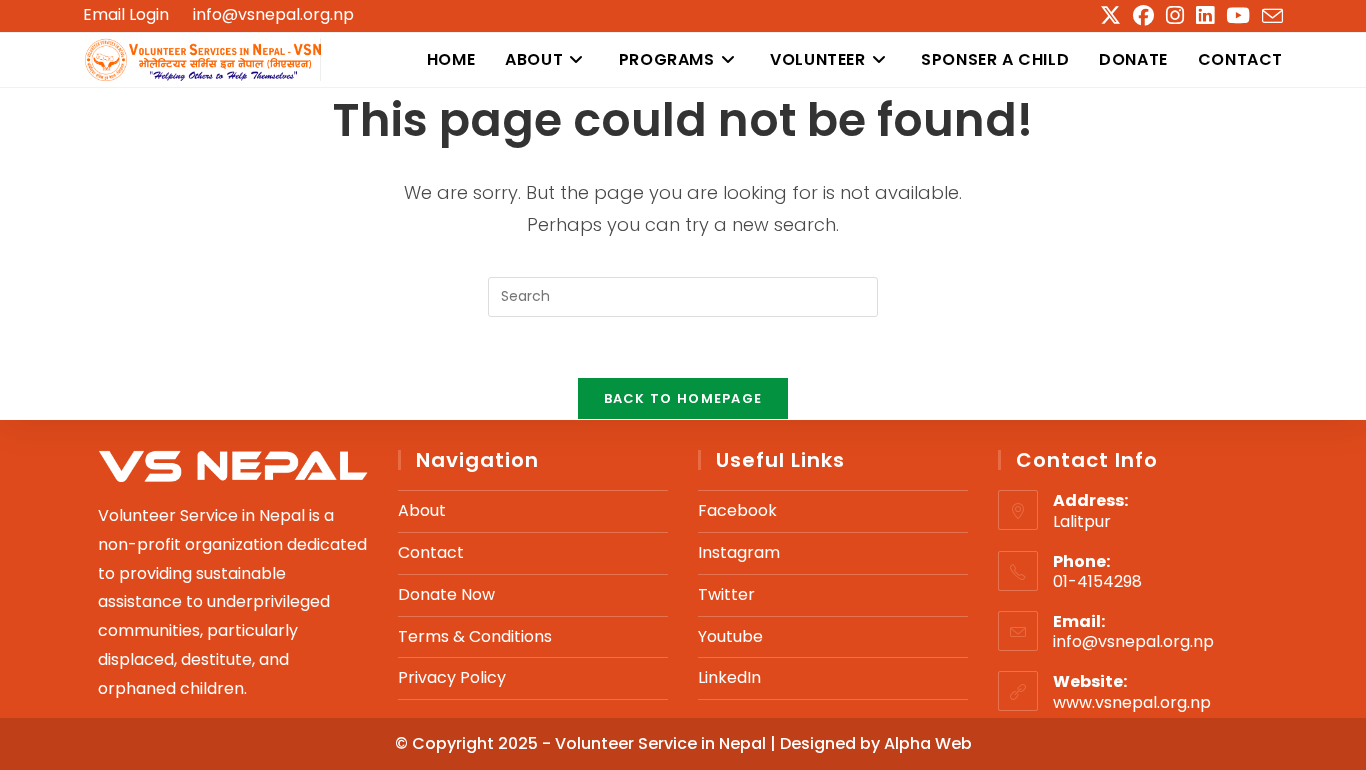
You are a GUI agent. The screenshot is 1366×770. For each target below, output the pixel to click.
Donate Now (446, 594)
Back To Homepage (683, 398)
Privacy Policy (452, 677)
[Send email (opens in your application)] (1269, 16)
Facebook (737, 510)
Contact (431, 552)
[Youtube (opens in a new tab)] (1238, 15)
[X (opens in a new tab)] (1110, 15)
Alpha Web (928, 743)
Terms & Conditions (475, 636)
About (422, 510)
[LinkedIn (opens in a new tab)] (1205, 15)
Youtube (730, 636)
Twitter (726, 594)
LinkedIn (729, 677)
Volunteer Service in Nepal (662, 743)
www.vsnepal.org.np (1132, 702)
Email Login (126, 15)
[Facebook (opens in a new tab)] (1143, 15)
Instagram (739, 552)
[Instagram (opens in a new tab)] (1175, 15)
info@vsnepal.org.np (273, 14)
